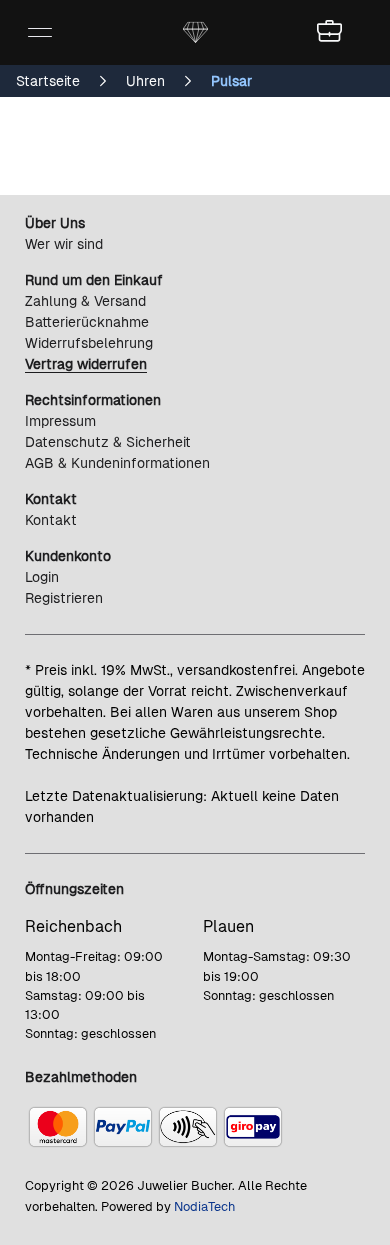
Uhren (145, 81)
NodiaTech (204, 1206)
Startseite (48, 81)
